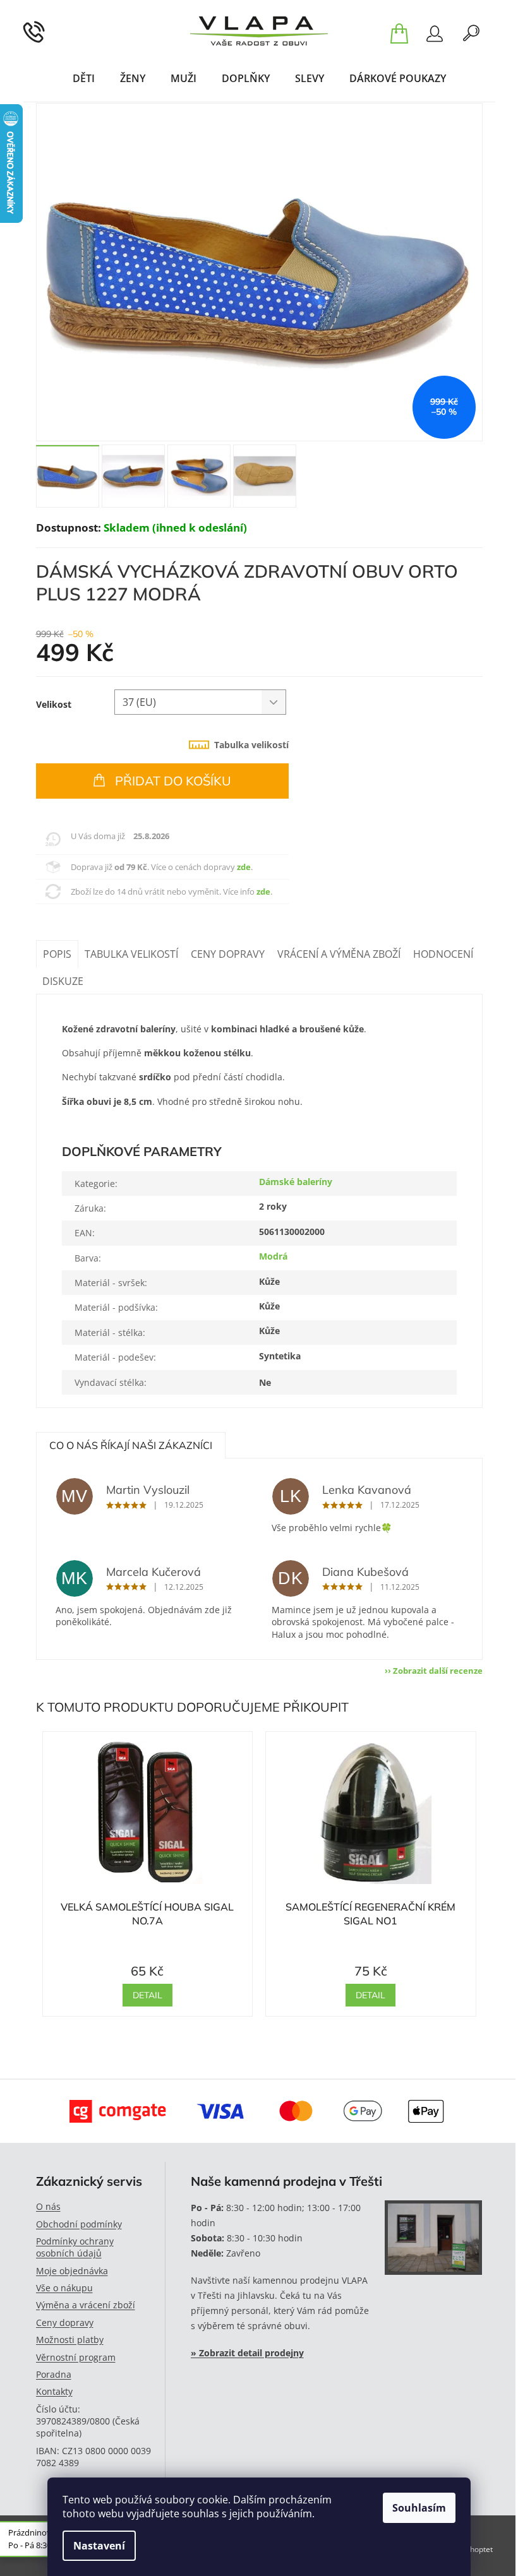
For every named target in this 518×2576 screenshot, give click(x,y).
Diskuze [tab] (63, 981)
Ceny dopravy (65, 2323)
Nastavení (99, 2546)
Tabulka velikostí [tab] (251, 745)
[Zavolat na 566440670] (50, 31)
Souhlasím (419, 2508)
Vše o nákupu (64, 2288)
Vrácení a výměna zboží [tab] (339, 954)
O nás (48, 2206)
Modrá (273, 1256)
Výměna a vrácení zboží (86, 2305)
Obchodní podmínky (79, 2224)
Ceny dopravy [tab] (228, 954)
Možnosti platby (70, 2340)
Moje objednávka (72, 2271)
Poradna (54, 2374)
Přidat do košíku (173, 781)
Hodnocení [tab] (443, 954)
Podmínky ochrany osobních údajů (75, 2247)
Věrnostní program (76, 2357)
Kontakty (54, 2391)
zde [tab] (244, 867)
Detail (148, 1995)
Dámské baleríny (296, 1182)
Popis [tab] (57, 954)
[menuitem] (84, 78)
